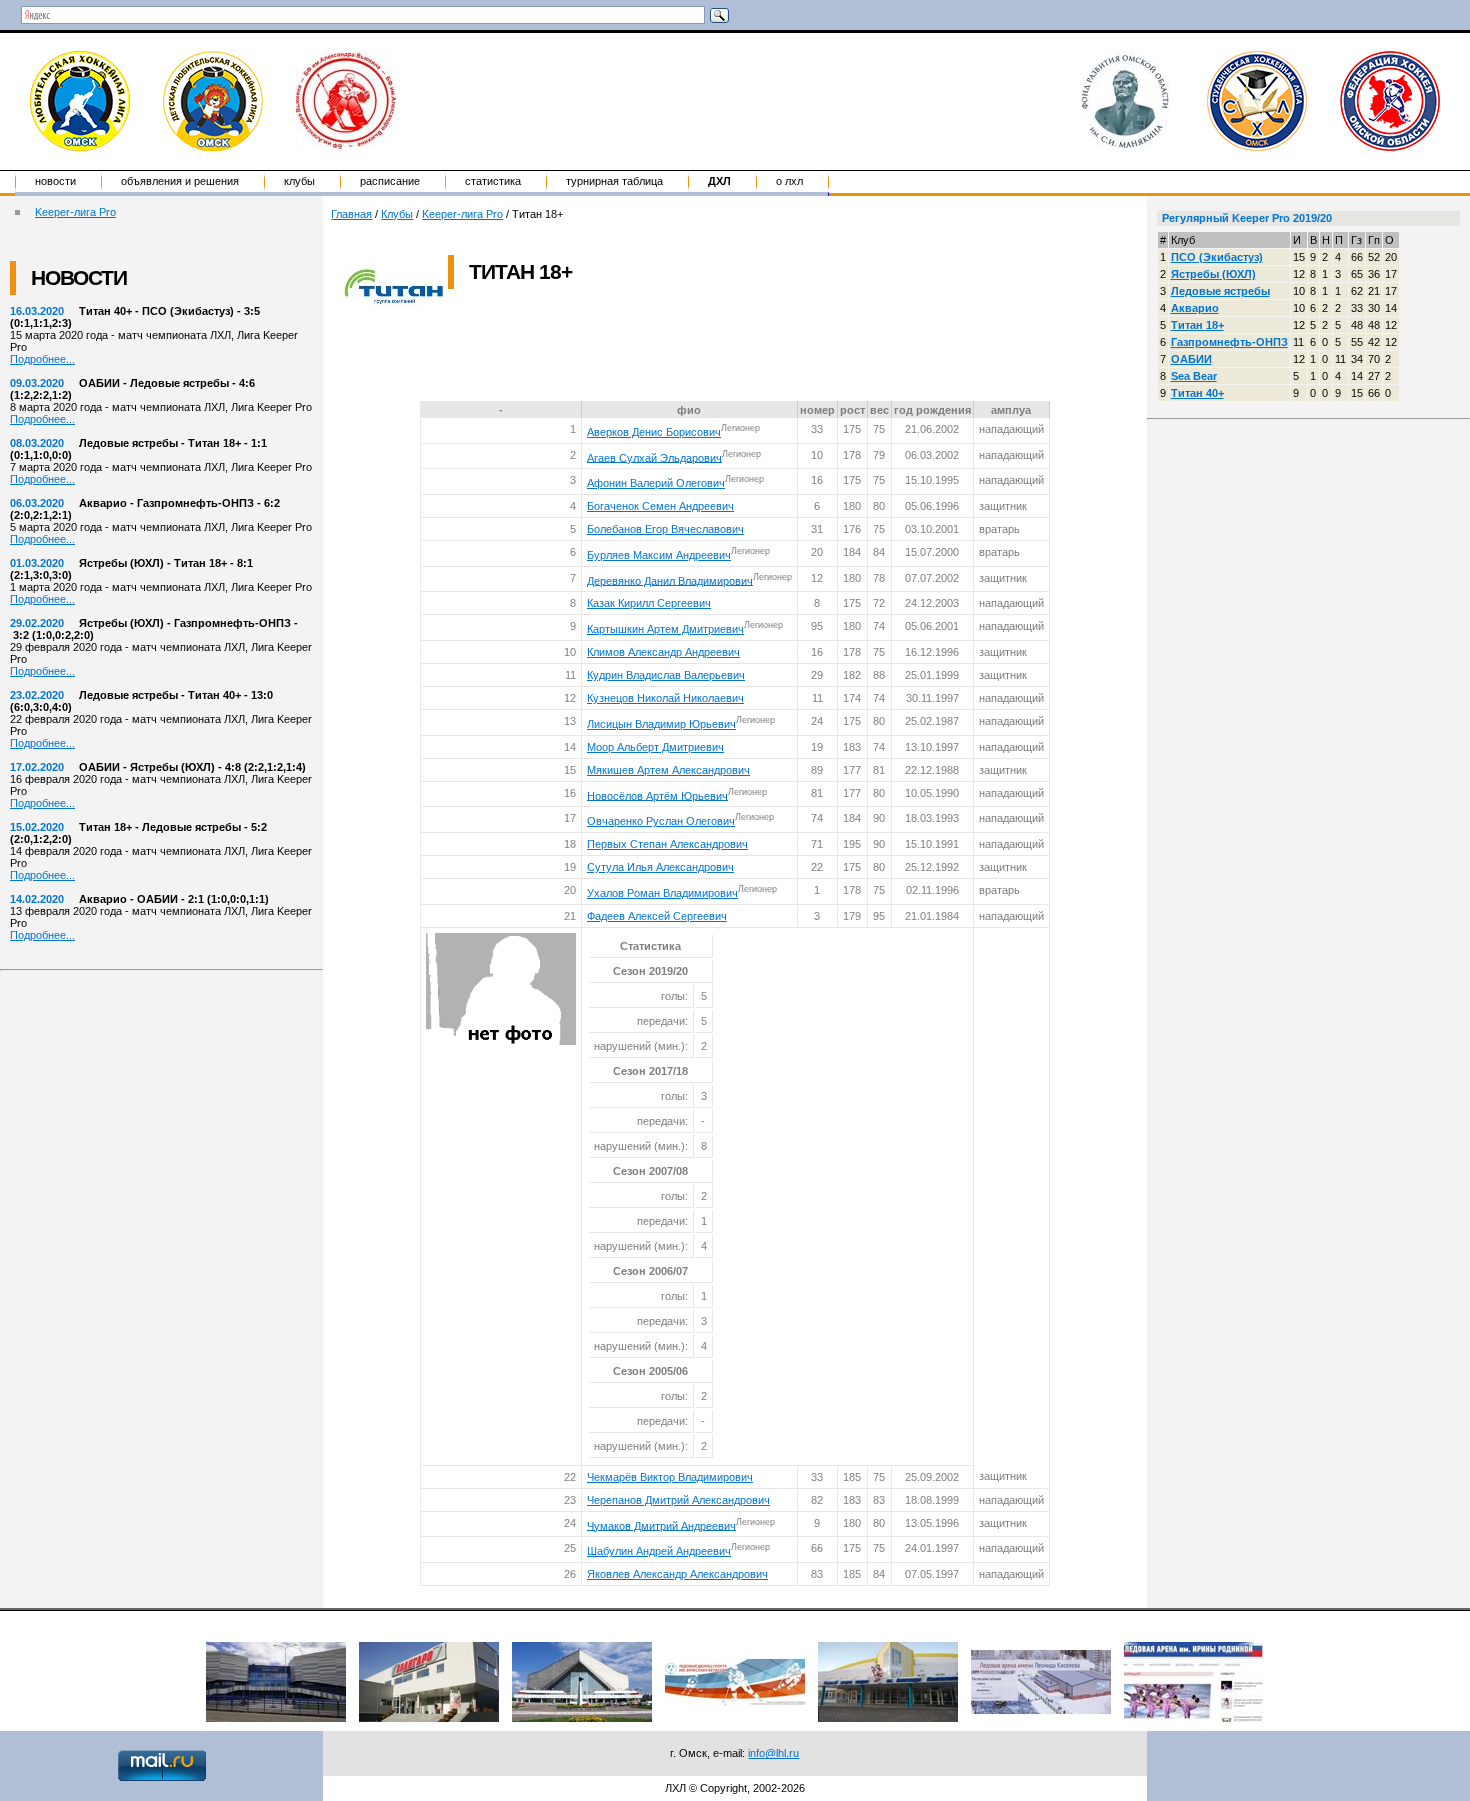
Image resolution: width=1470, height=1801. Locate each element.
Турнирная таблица (614, 181)
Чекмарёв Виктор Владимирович (670, 1477)
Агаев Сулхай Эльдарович (654, 457)
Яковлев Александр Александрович (677, 1574)
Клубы (299, 181)
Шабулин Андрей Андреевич (659, 1551)
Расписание (390, 181)
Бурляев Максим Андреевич (659, 555)
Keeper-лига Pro (75, 212)
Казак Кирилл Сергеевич (649, 603)
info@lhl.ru (773, 1753)
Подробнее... (42, 359)
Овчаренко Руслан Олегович (661, 821)
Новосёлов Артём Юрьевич (657, 795)
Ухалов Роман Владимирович (662, 893)
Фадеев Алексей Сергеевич (657, 916)
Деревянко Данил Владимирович (670, 580)
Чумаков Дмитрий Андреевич (661, 1525)
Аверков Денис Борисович (654, 432)
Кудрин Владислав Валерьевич (666, 675)
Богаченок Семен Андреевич (660, 506)
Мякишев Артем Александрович (668, 770)
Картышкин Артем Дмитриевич (665, 629)
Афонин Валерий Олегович (656, 483)
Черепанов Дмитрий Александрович (678, 1500)
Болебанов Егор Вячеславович (665, 529)
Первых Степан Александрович (667, 844)
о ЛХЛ (789, 181)
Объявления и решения (180, 181)
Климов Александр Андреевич (663, 652)
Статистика (493, 181)
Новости (55, 181)
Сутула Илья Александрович (660, 867)
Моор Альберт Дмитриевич (655, 747)
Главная (351, 214)
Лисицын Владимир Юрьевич (661, 724)
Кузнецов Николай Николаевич (665, 698)
